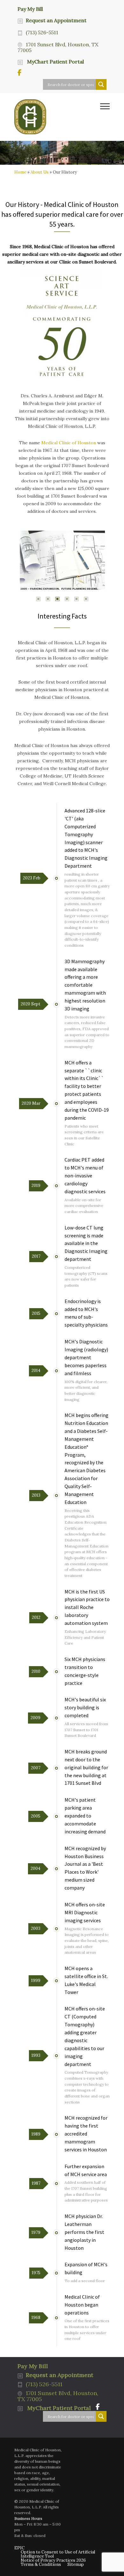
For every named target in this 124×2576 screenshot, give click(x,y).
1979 (36, 2232)
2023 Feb (32, 878)
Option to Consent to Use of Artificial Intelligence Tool (58, 2554)
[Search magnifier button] (101, 84)
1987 (36, 2183)
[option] (62, 562)
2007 (36, 1768)
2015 (36, 1313)
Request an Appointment (56, 20)
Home (20, 172)
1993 (36, 2055)
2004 (35, 1868)
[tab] (38, 600)
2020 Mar (31, 1103)
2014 (36, 1371)
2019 (36, 1185)
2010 (36, 1671)
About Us (40, 172)
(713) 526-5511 (42, 32)
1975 (36, 2273)
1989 (36, 2134)
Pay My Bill (30, 9)
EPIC (19, 2548)
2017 (36, 1256)
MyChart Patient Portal (55, 62)
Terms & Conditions (41, 2564)
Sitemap (76, 2564)
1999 (36, 1980)
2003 (36, 1928)
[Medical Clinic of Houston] (57, 117)
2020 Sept (31, 1004)
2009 (35, 1718)
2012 (36, 1617)
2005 (36, 1816)
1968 (36, 2318)
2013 (36, 1495)
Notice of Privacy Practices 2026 (53, 2560)
